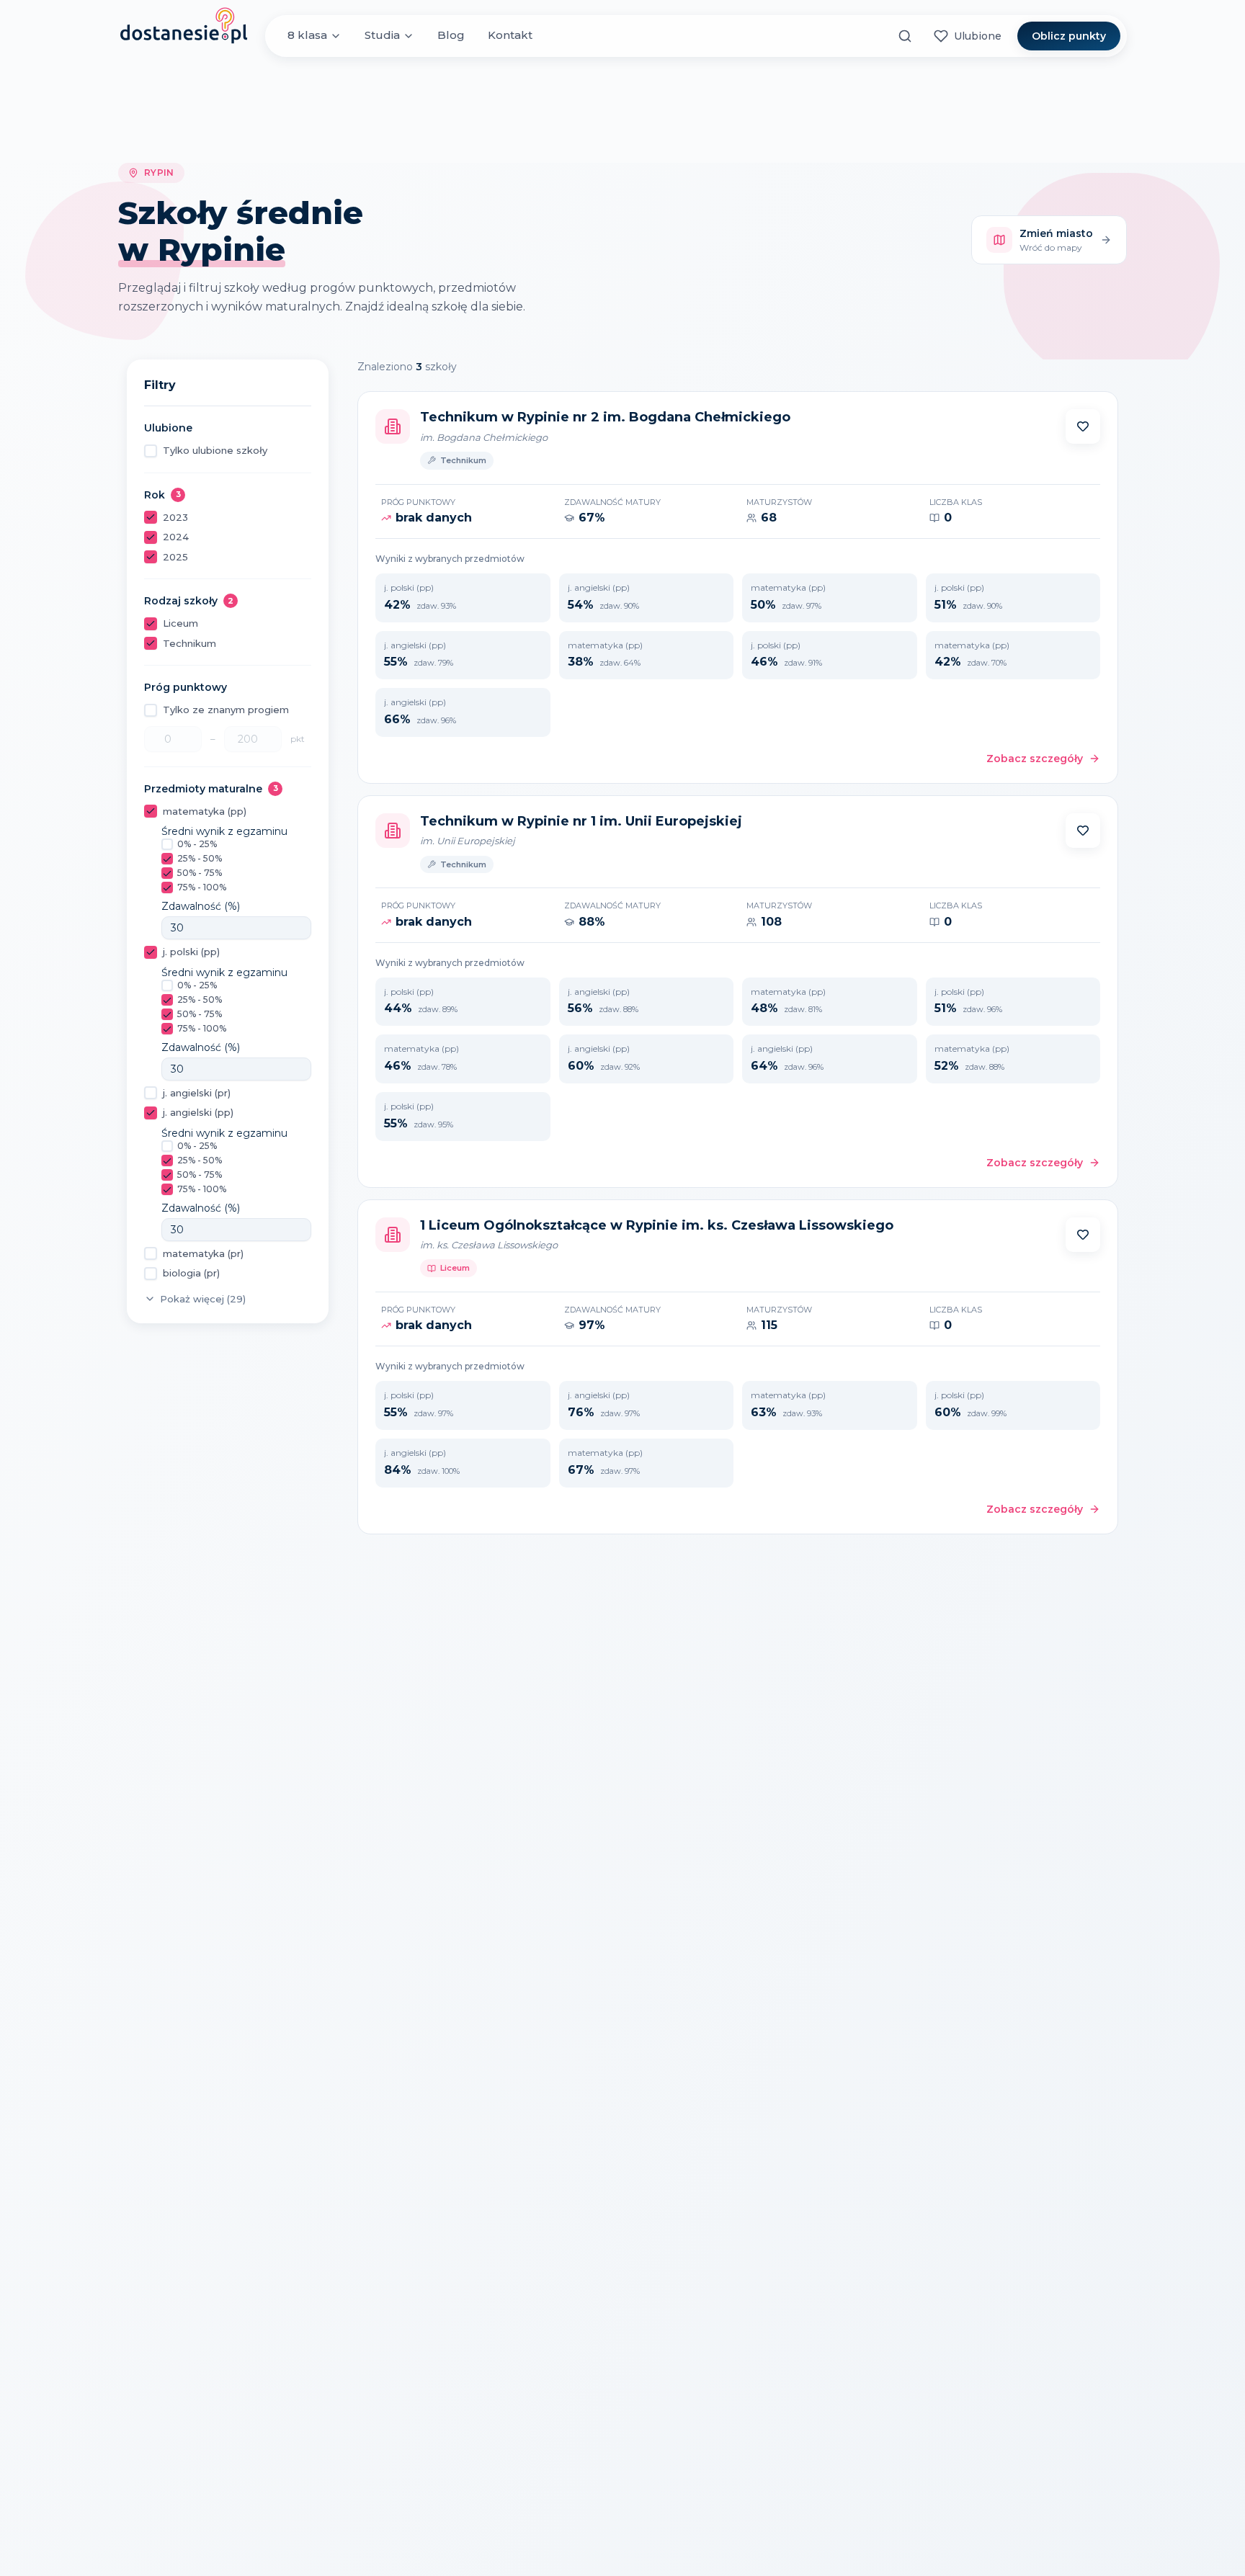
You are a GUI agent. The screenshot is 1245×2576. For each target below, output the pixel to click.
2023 (175, 517)
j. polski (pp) (191, 952)
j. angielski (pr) (197, 1093)
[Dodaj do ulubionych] (1083, 426)
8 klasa (307, 36)
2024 (176, 537)
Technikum (189, 643)
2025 (175, 557)
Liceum (180, 623)
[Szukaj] (905, 36)
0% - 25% (197, 844)
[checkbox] (151, 451)
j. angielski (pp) (198, 1112)
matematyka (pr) (203, 1253)
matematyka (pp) (205, 811)
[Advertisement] (622, 110)
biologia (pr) (191, 1273)
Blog (451, 36)
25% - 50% (200, 858)
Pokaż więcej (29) (203, 1299)
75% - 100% (202, 887)
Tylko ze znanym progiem (226, 710)
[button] (1083, 426)
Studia (382, 36)
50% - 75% (200, 873)
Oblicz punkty (1069, 36)
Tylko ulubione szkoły (215, 450)
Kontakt (510, 36)
